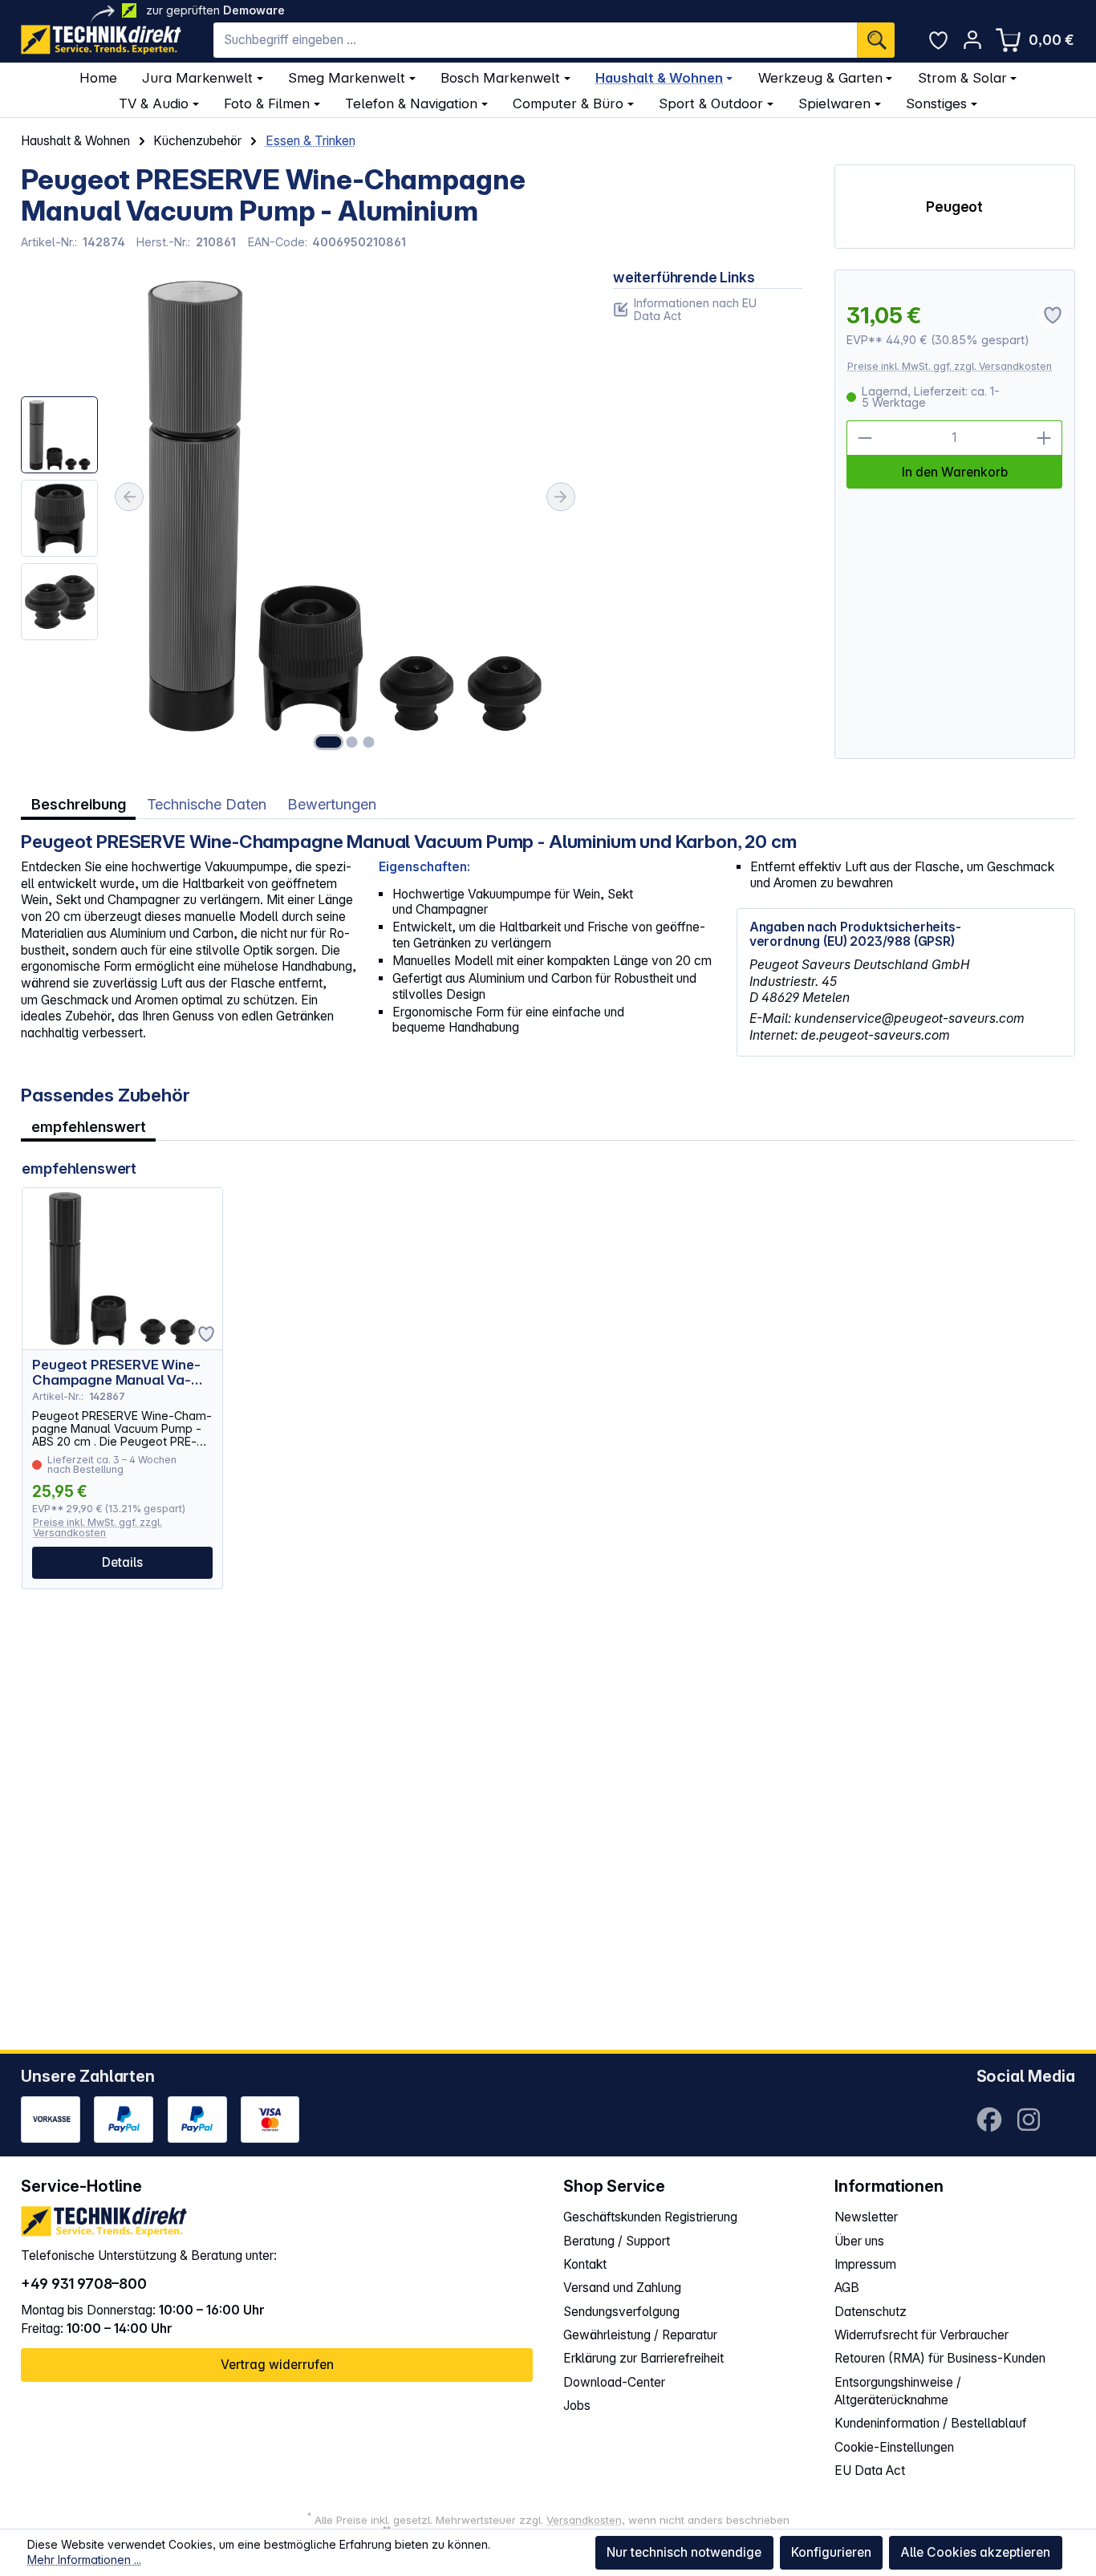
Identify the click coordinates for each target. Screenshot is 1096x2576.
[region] (301, 514)
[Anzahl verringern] (865, 438)
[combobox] (535, 40)
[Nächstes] (561, 497)
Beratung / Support (617, 2241)
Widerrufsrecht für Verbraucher (921, 2335)
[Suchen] (876, 40)
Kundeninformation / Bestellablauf (931, 2423)
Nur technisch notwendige (684, 2552)
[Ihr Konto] (972, 40)
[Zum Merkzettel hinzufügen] (206, 1334)
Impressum (865, 2264)
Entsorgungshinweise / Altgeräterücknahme (898, 2391)
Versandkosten (584, 2520)
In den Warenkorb (955, 472)
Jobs (577, 2406)
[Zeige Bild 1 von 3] (328, 742)
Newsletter (866, 2217)
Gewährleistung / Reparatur (640, 2335)
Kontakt (585, 2264)
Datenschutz (871, 2312)
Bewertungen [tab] (332, 804)
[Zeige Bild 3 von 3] (368, 742)
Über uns (859, 2241)
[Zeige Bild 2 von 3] (352, 742)
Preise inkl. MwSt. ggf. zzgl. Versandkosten (950, 366)
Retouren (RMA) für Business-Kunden (940, 2358)
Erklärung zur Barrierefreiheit (643, 2358)
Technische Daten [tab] (207, 804)
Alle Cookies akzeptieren (975, 2552)
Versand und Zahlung (622, 2288)
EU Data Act (870, 2471)
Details (122, 1562)
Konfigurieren (831, 2552)
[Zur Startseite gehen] (101, 40)
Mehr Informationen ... (84, 2560)
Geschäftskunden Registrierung (650, 2217)
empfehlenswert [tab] (89, 1126)
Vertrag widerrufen (277, 2365)
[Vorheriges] (129, 497)
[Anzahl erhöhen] (1045, 438)
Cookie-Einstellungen (894, 2447)
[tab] (78, 805)
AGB (847, 2288)
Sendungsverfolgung (621, 2312)
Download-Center (614, 2382)
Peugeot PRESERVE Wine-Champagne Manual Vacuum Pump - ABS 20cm (116, 1373)
